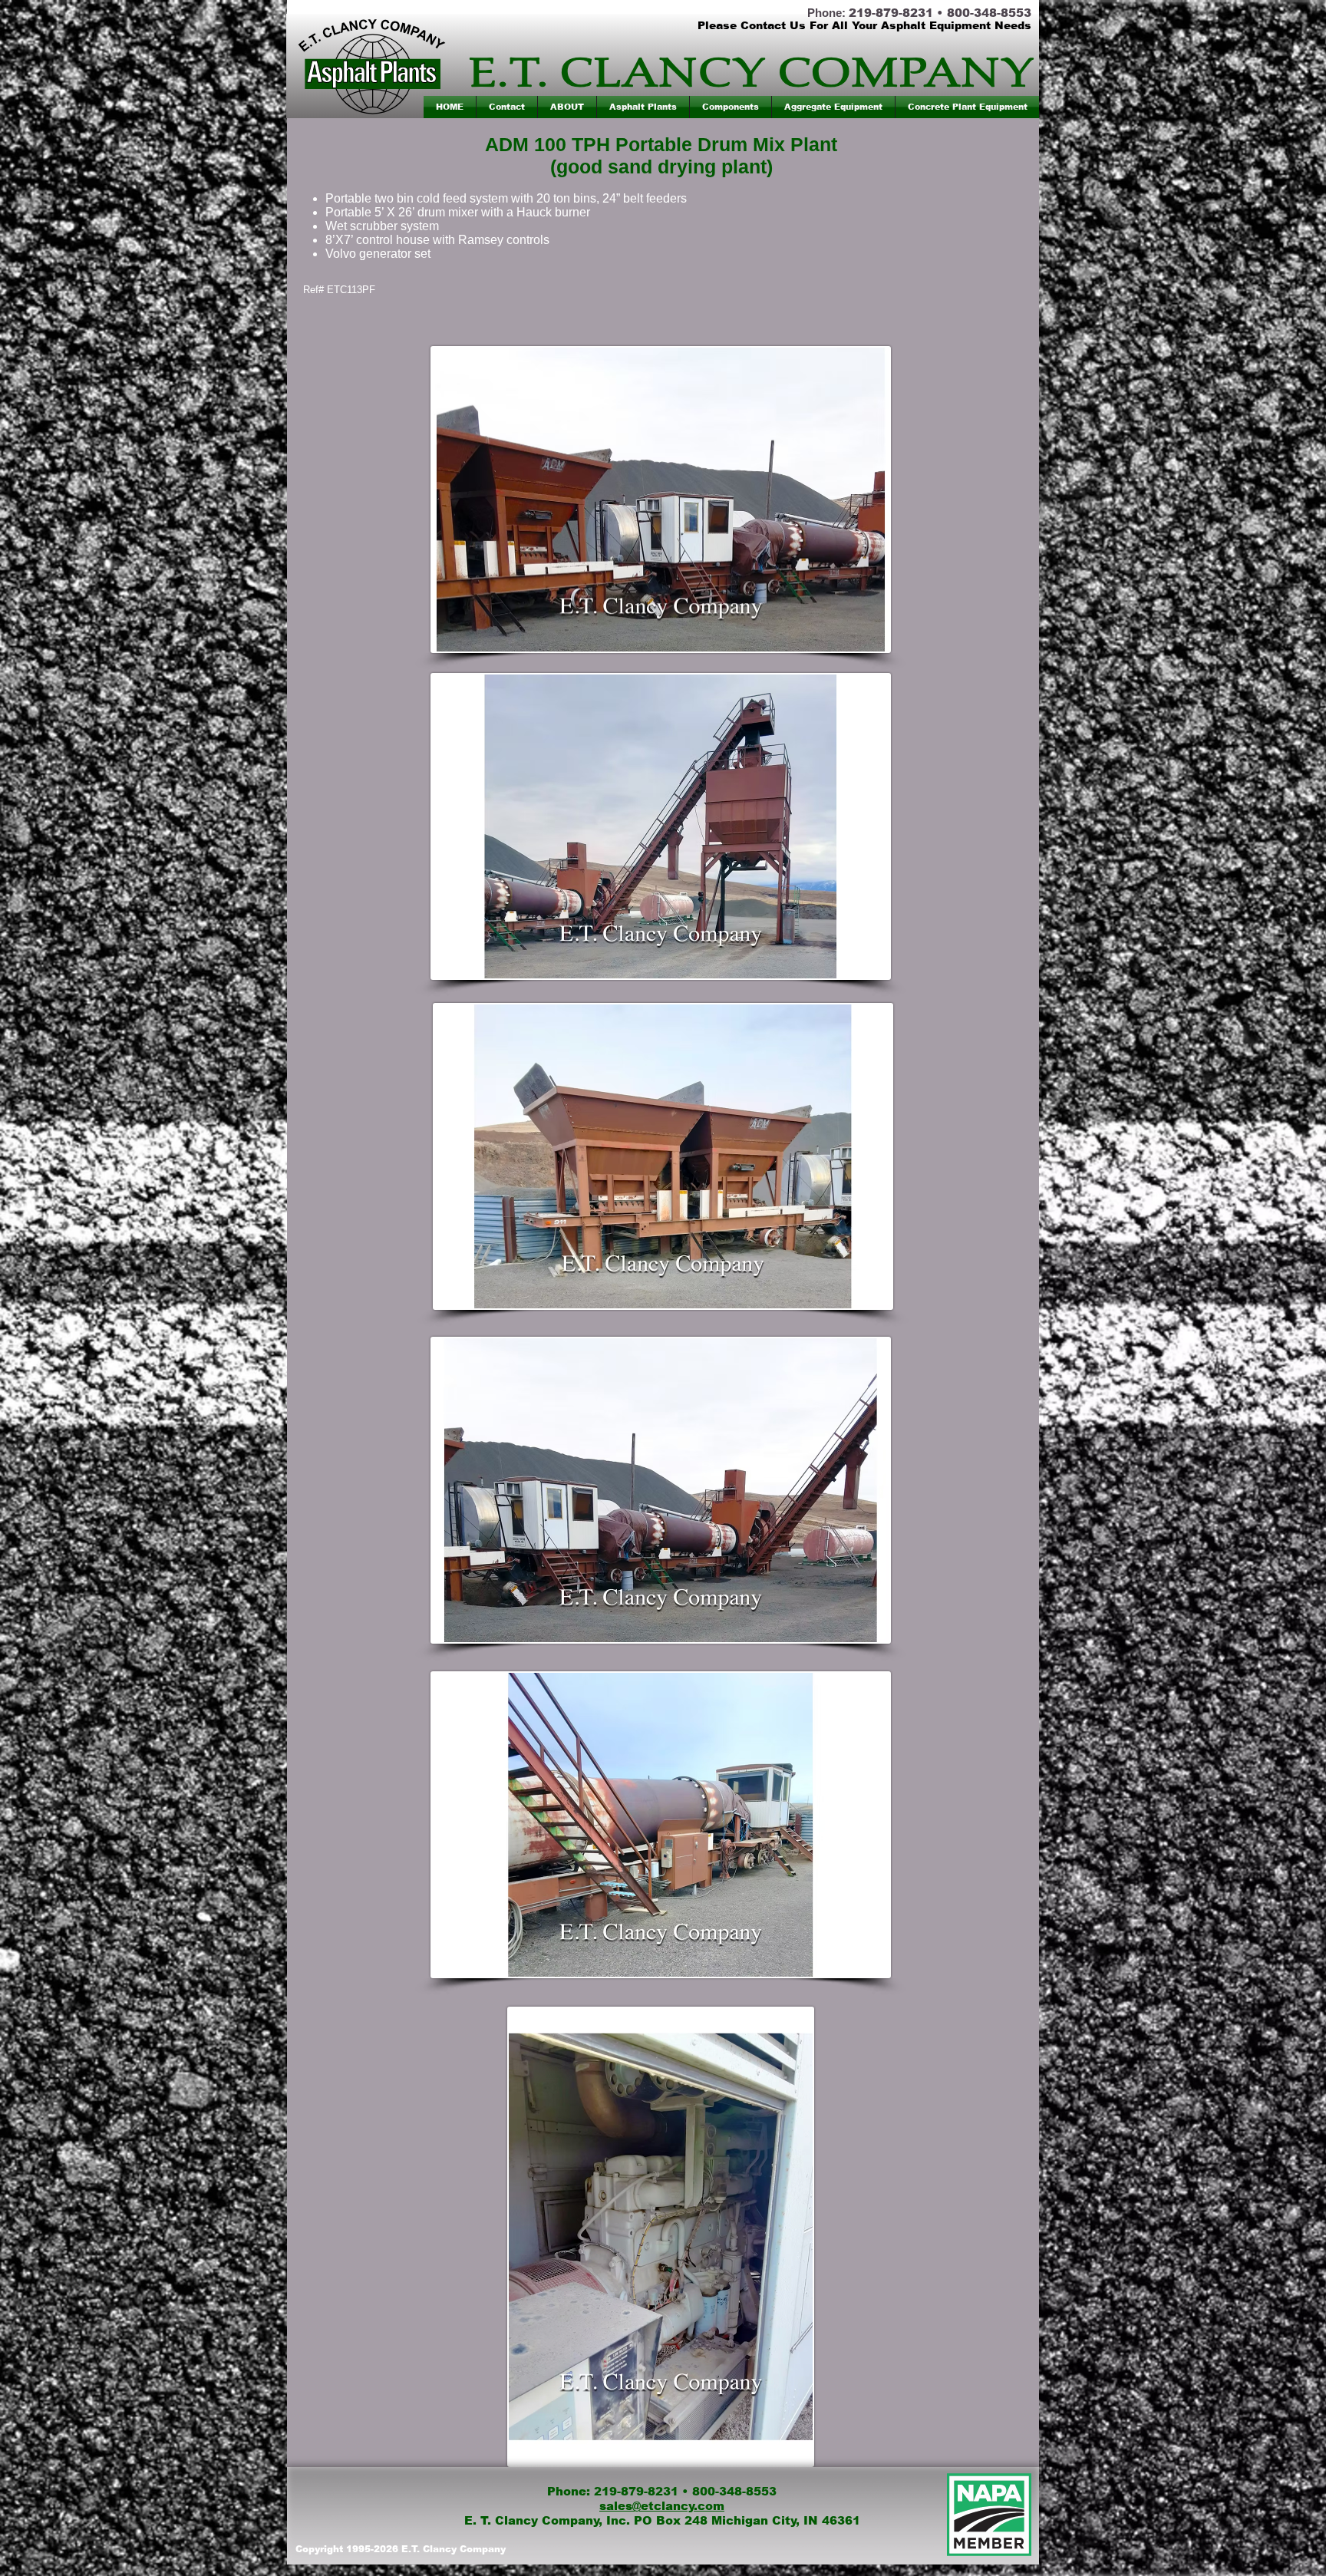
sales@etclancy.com (662, 2506)
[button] (643, 107)
